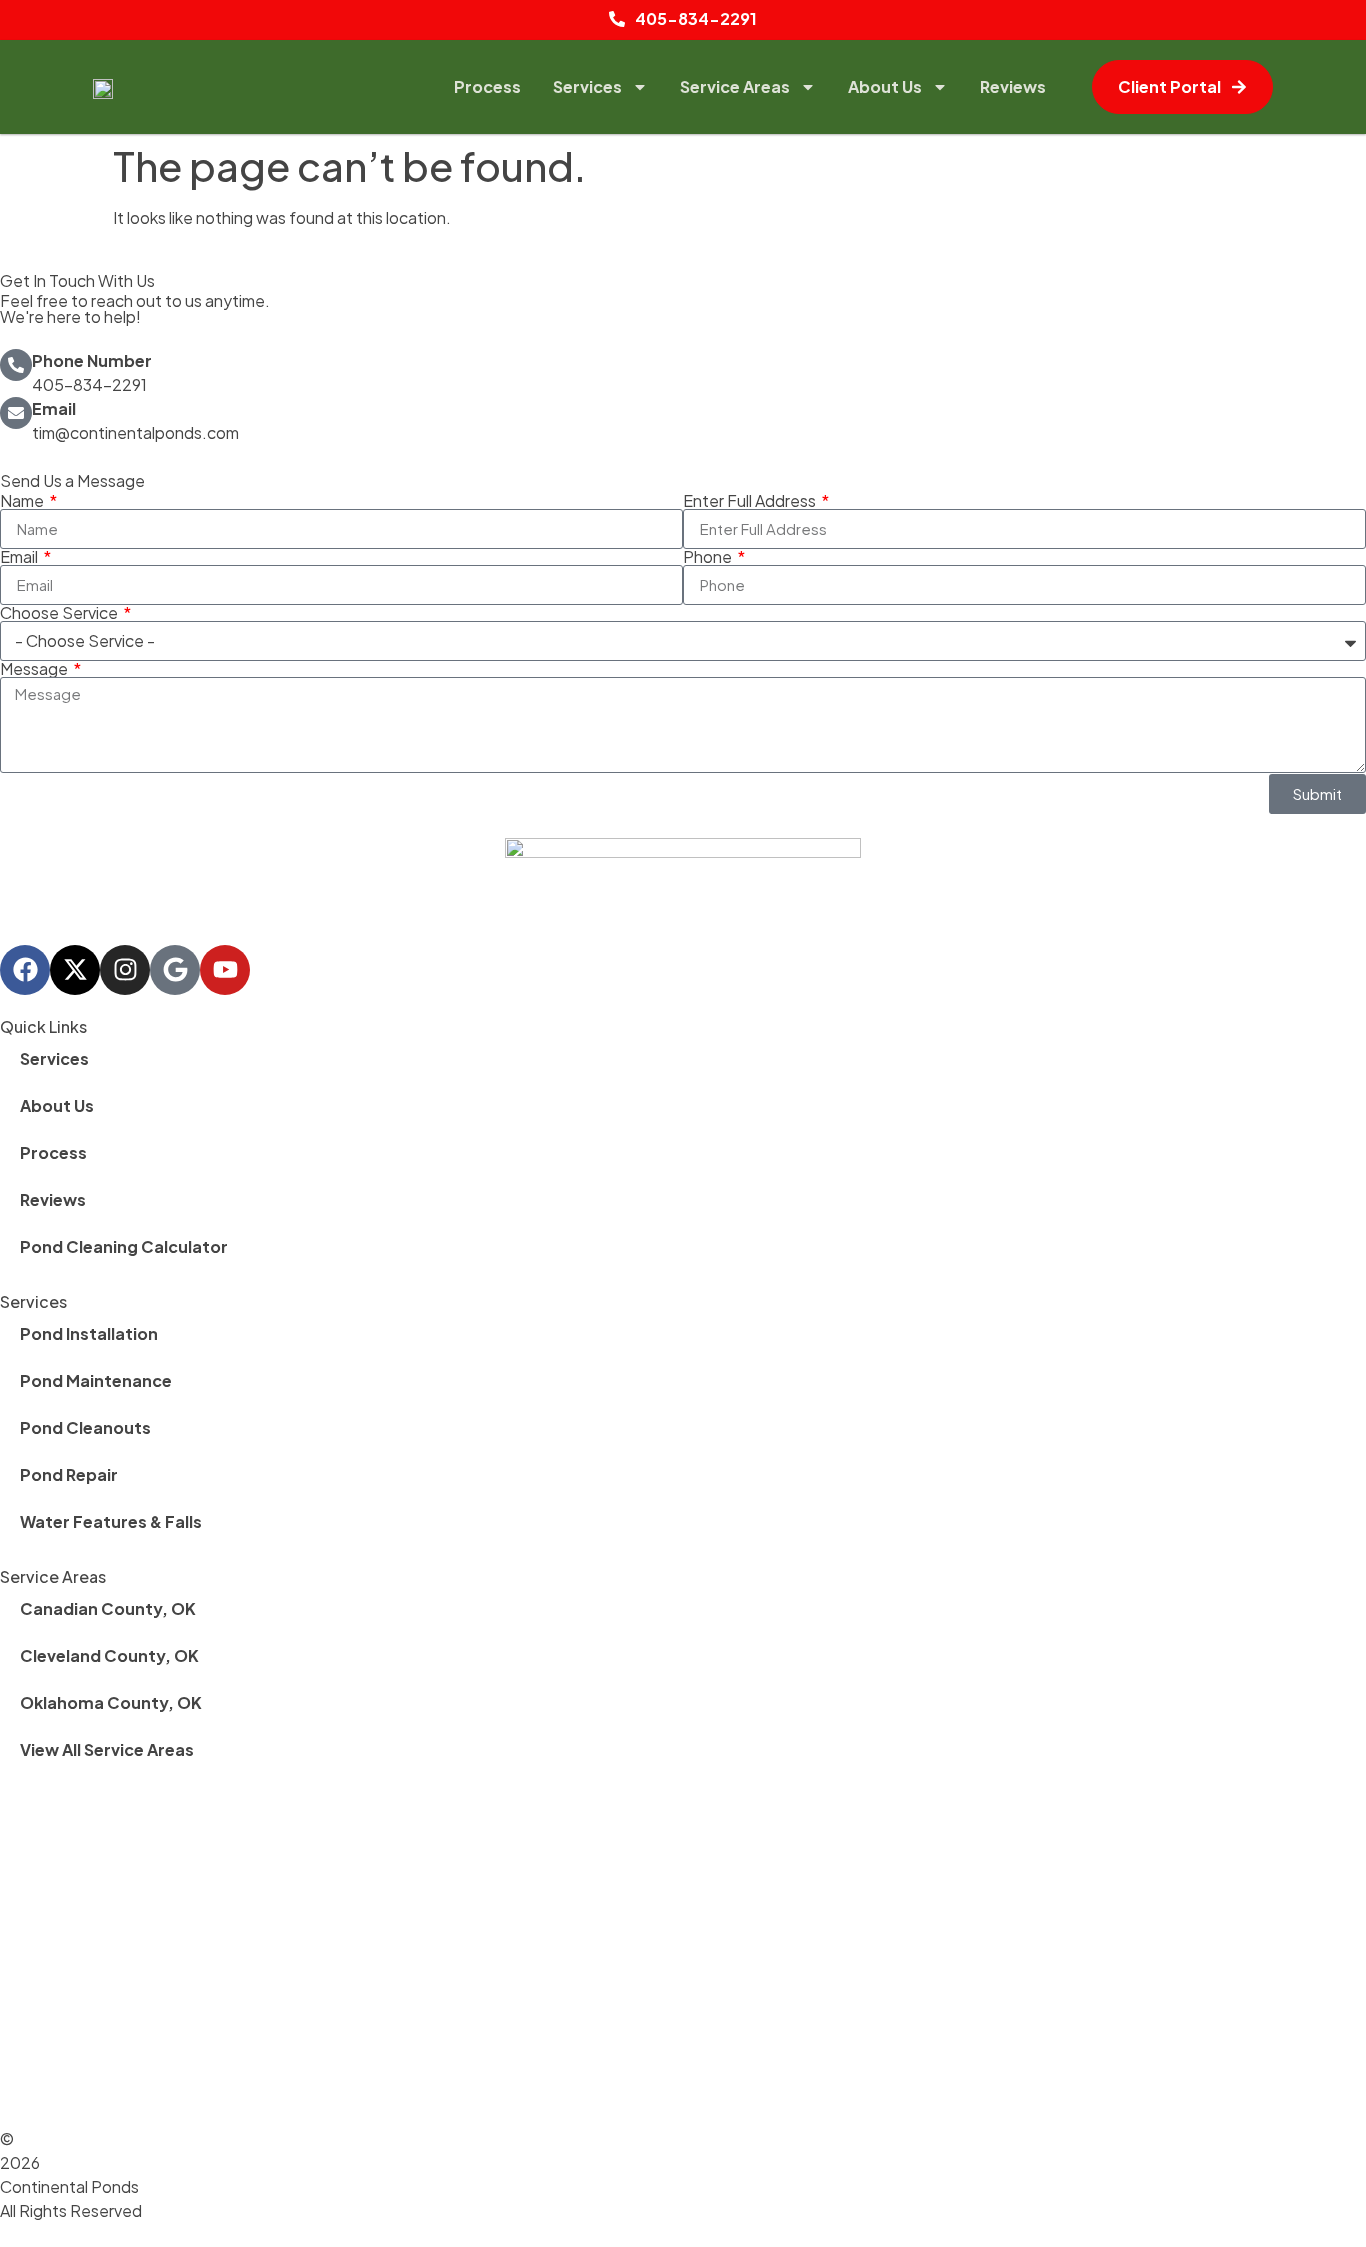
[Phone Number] (16, 365)
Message (35, 669)
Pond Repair (69, 1474)
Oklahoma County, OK (111, 1702)
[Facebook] (25, 970)
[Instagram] (125, 970)
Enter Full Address (751, 501)
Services (587, 86)
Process (487, 86)
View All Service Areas (107, 1749)
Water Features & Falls (111, 1521)
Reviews (1013, 86)
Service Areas (735, 86)
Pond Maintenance (96, 1380)
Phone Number (92, 360)
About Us (885, 86)
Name (23, 501)
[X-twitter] (75, 970)
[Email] (16, 413)
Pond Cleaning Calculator (124, 1246)
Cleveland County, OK (109, 1655)
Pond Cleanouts (85, 1427)
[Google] (175, 970)
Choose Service (60, 613)
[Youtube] (225, 970)
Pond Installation (89, 1333)
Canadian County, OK (108, 1608)
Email (54, 408)
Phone (709, 557)
